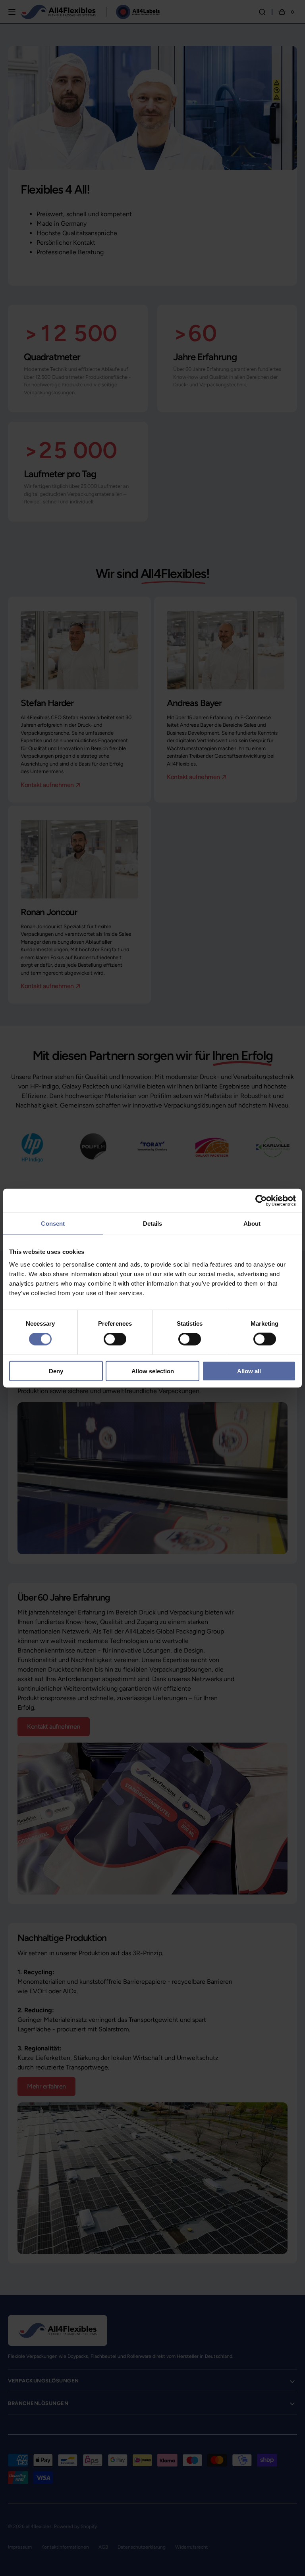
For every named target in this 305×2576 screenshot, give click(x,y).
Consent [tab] (53, 1224)
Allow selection (153, 1371)
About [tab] (252, 1224)
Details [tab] (153, 1224)
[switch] (115, 1339)
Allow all (249, 1371)
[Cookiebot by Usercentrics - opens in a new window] (261, 1201)
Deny (56, 1371)
